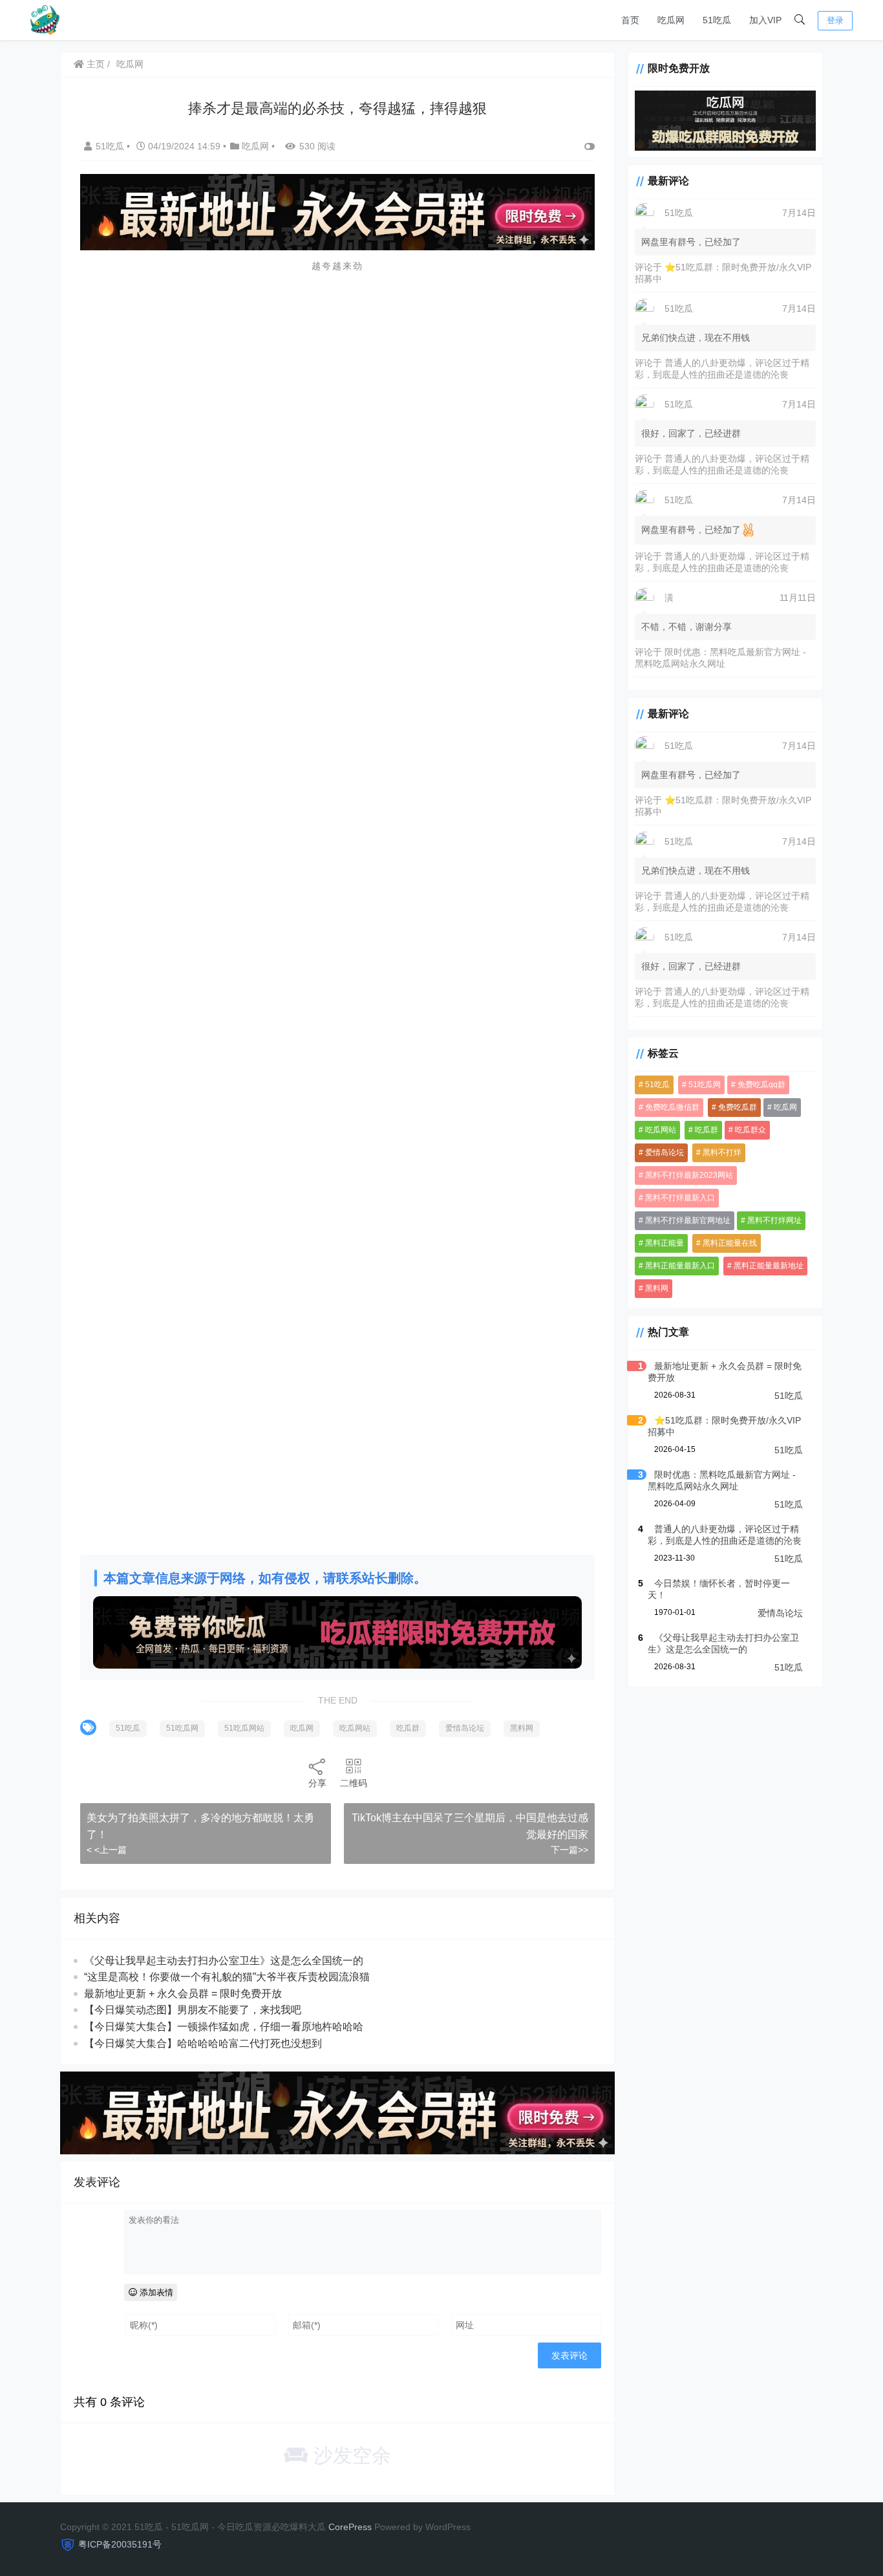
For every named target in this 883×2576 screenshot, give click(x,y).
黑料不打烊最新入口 (680, 1198)
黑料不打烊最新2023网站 (689, 1175)
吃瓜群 (408, 1728)
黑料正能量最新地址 (769, 1266)
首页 (630, 20)
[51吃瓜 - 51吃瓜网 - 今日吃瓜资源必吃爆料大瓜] (44, 19)
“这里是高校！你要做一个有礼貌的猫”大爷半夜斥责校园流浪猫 (227, 1977)
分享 (317, 1783)
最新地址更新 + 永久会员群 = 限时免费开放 (183, 1994)
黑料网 (522, 1728)
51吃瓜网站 (244, 1728)
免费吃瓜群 (738, 1107)
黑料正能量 (665, 1243)
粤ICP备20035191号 (120, 2544)
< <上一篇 (107, 1850)
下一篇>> (569, 1850)
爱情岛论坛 (465, 1728)
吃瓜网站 (355, 1728)
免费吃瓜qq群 (761, 1085)
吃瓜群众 (750, 1130)
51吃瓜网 (182, 1728)
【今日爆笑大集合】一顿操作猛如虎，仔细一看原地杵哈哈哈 (224, 2027)
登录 (835, 20)
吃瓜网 (671, 20)
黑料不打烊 (722, 1153)
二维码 (354, 1783)
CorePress (350, 2527)
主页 (94, 64)
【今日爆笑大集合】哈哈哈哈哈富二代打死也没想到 (203, 2043)
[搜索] (800, 20)
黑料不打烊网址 (774, 1220)
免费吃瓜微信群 (672, 1107)
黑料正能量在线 (730, 1243)
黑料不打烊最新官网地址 (688, 1220)
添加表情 (155, 2292)
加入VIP (765, 20)
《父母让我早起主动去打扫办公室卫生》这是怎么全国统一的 (224, 1961)
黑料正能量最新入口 (680, 1266)
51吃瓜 (717, 20)
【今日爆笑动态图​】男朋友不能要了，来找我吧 (193, 2010)
